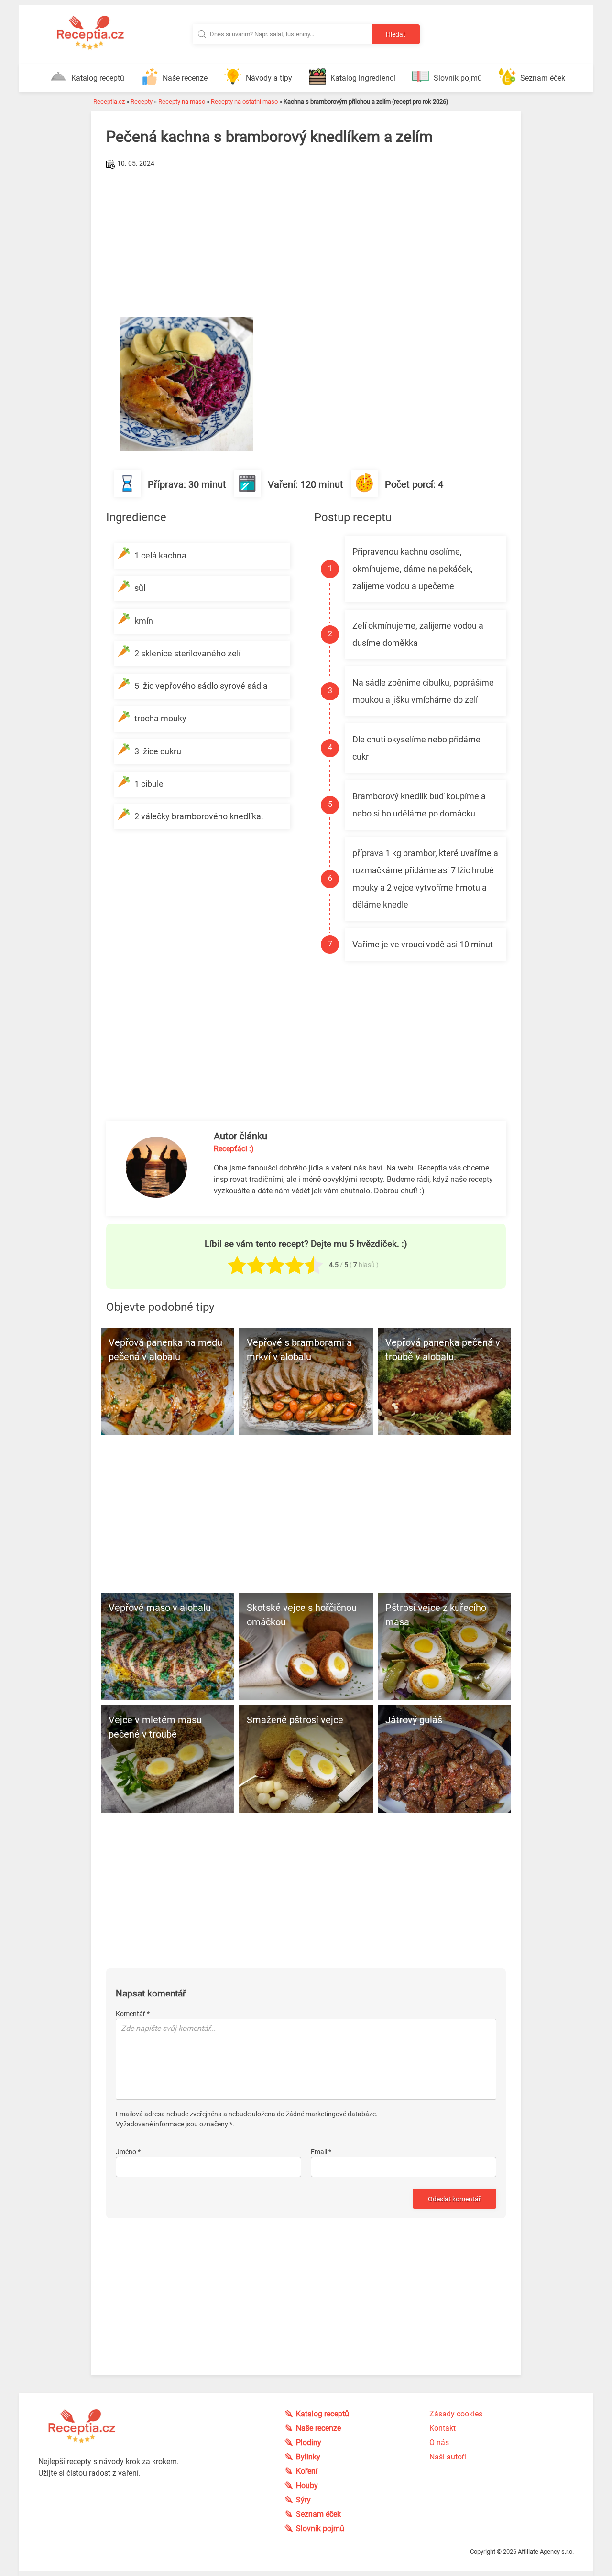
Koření (307, 2471)
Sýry (303, 2500)
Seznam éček (543, 78)
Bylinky (308, 2457)
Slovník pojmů (458, 78)
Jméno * (128, 2152)
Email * (321, 2152)
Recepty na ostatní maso (244, 102)
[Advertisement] (306, 243)
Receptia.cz (109, 102)
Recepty (142, 102)
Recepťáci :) (234, 1149)
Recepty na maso (182, 102)
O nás (439, 2442)
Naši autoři (448, 2457)
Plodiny (309, 2442)
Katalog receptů (98, 78)
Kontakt (443, 2428)
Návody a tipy (269, 78)
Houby (307, 2485)
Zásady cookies (456, 2414)
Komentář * (133, 2014)
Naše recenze (185, 78)
